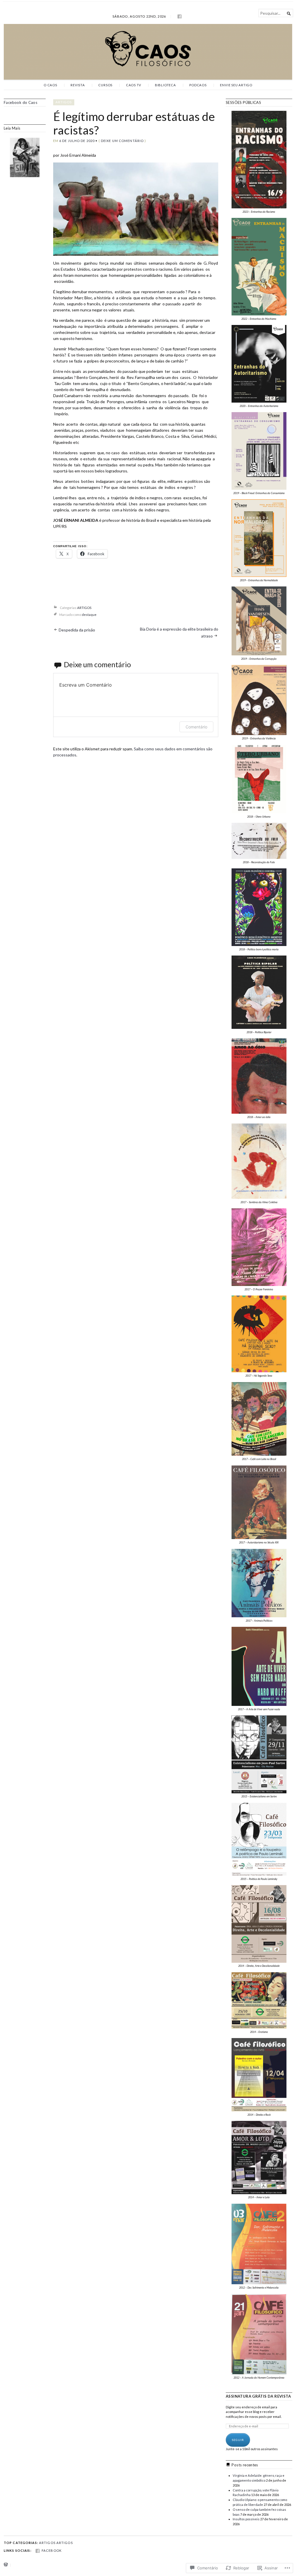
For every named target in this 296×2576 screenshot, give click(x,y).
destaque (89, 615)
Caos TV (134, 85)
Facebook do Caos (21, 102)
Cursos (105, 85)
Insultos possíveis (246, 2519)
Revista (78, 85)
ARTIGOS (64, 102)
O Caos (50, 85)
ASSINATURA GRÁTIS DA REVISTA (258, 2396)
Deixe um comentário (122, 141)
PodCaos (198, 85)
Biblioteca (165, 85)
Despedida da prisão (77, 630)
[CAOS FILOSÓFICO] (148, 52)
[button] (259, 162)
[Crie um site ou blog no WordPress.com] (6, 2565)
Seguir (238, 2440)
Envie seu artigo (236, 85)
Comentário (196, 727)
